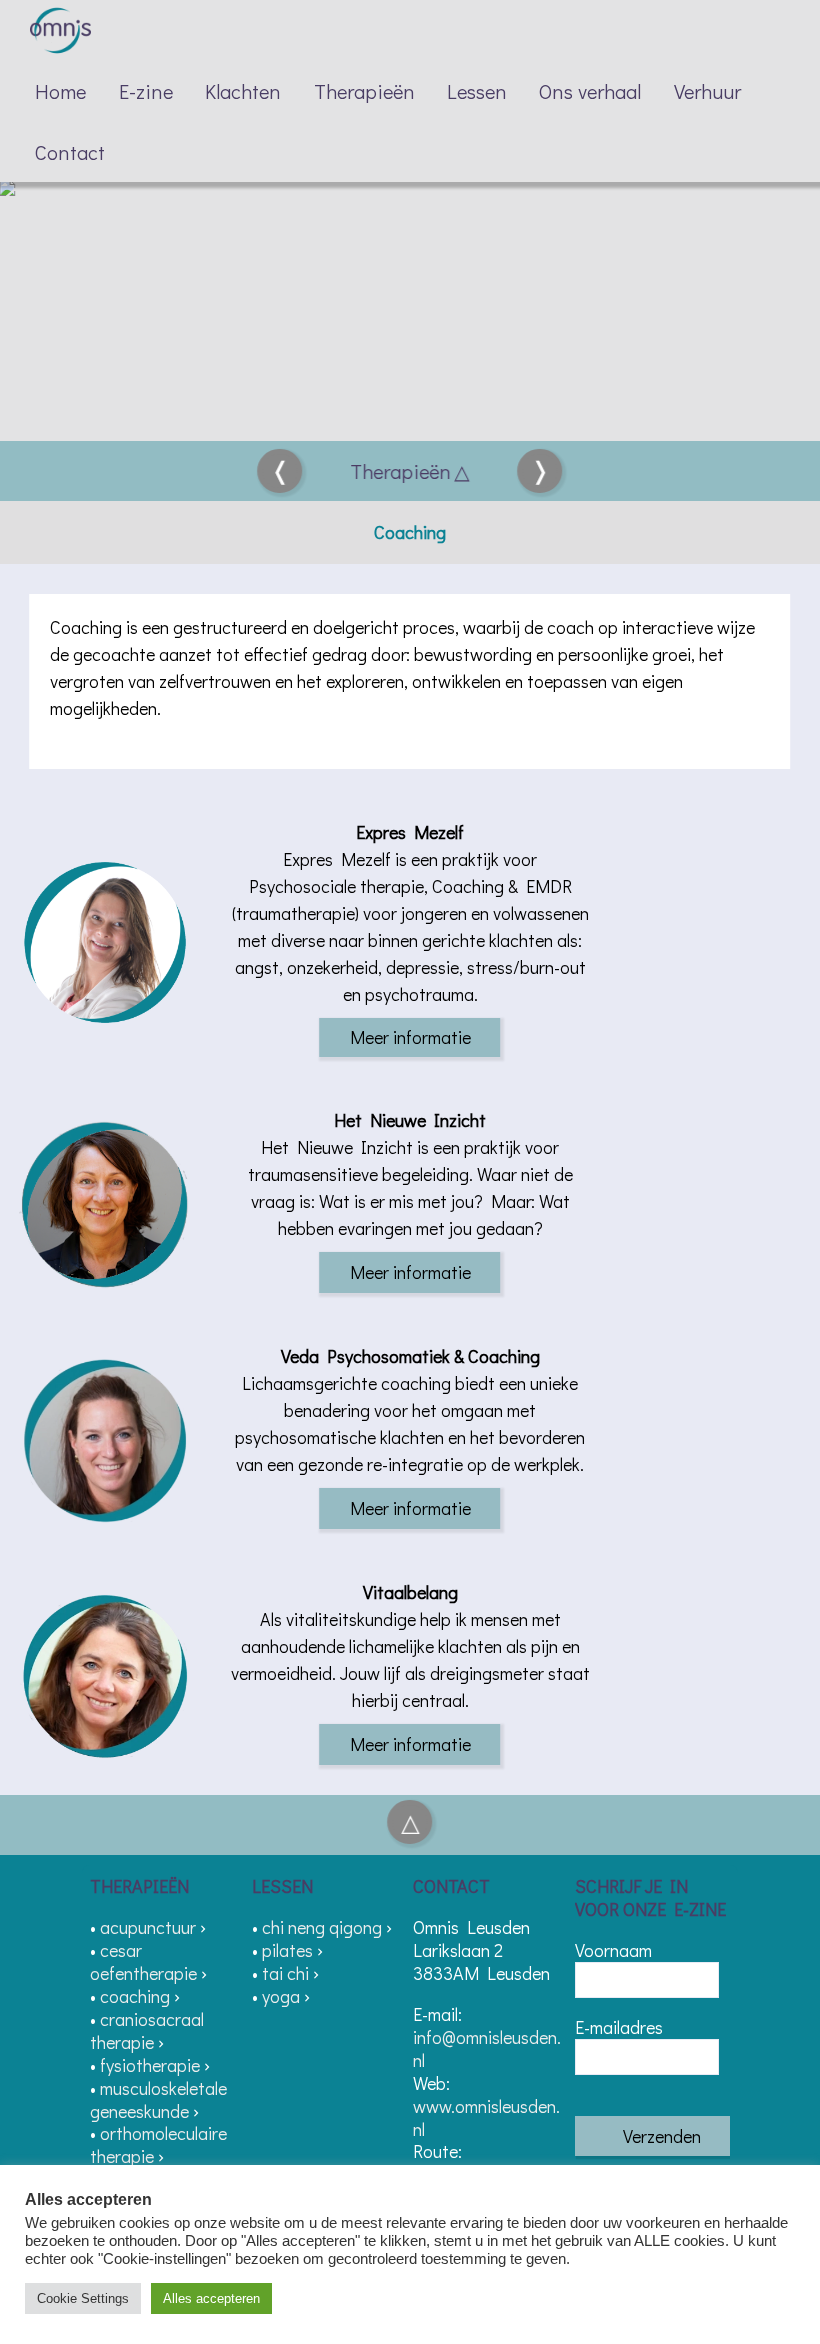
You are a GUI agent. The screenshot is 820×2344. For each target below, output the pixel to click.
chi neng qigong (322, 1927)
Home (60, 91)
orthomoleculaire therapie (158, 2144)
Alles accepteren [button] (211, 2298)
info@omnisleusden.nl (487, 2048)
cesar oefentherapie (143, 1961)
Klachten (243, 91)
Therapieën (364, 91)
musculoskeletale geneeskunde (158, 2099)
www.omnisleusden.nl (486, 2117)
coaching (135, 1996)
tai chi (285, 1973)
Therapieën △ (410, 471)
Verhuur (707, 91)
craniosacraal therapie (147, 2030)
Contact (70, 152)
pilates (287, 1950)
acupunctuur (148, 1927)
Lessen (477, 91)
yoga (281, 1996)
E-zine (146, 91)
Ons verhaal (590, 91)
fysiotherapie (150, 2065)
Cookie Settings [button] (83, 2298)
